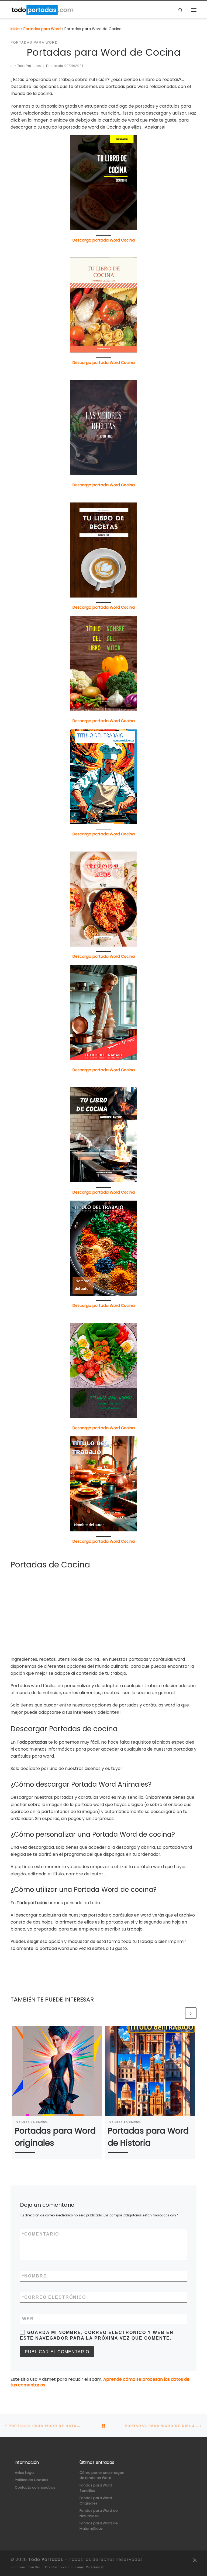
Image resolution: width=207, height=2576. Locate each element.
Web (28, 2319)
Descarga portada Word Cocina (104, 240)
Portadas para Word (42, 29)
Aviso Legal (25, 2473)
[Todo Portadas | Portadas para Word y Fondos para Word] (42, 9)
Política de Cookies (32, 2480)
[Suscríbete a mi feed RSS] (195, 2560)
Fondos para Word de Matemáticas (99, 2526)
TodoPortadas (29, 66)
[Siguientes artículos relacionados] (191, 2013)
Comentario (41, 2234)
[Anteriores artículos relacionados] (178, 2013)
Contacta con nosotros (35, 2487)
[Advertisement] (103, 1613)
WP (38, 2567)
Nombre (34, 2276)
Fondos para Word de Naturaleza (99, 2513)
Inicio (15, 29)
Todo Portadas (46, 2559)
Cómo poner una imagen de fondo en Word (102, 2475)
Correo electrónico (54, 2297)
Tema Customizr (89, 2567)
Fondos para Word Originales (96, 2501)
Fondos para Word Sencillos (96, 2488)
